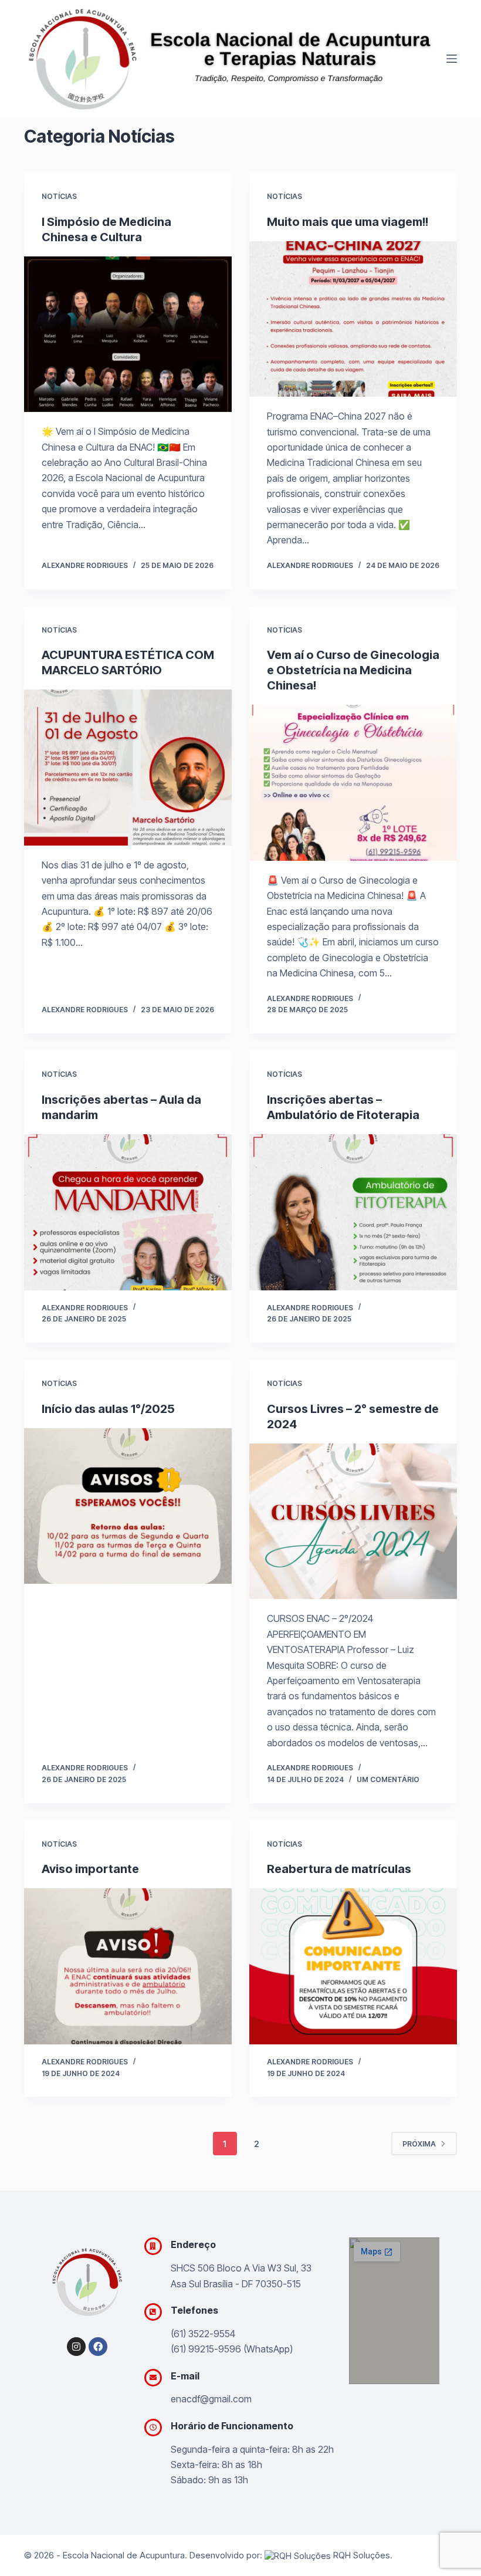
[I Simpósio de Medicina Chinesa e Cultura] (128, 334)
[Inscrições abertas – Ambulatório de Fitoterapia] (353, 1212)
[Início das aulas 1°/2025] (128, 1506)
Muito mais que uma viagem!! (348, 222)
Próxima (419, 2144)
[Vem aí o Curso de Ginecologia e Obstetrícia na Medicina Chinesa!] (353, 783)
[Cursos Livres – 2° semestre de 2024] (353, 1522)
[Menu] (452, 59)
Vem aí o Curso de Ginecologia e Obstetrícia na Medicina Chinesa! (353, 670)
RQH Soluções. (362, 2555)
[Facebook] (98, 2347)
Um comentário (388, 1779)
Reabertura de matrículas (339, 1869)
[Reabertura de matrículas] (353, 1966)
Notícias (59, 196)
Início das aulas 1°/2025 (108, 1409)
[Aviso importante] (128, 1966)
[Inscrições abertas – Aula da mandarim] (128, 1212)
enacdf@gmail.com (211, 2399)
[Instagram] (76, 2347)
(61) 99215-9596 (206, 2349)
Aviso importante (90, 1869)
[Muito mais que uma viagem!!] (353, 319)
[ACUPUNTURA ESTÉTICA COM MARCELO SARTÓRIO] (128, 768)
